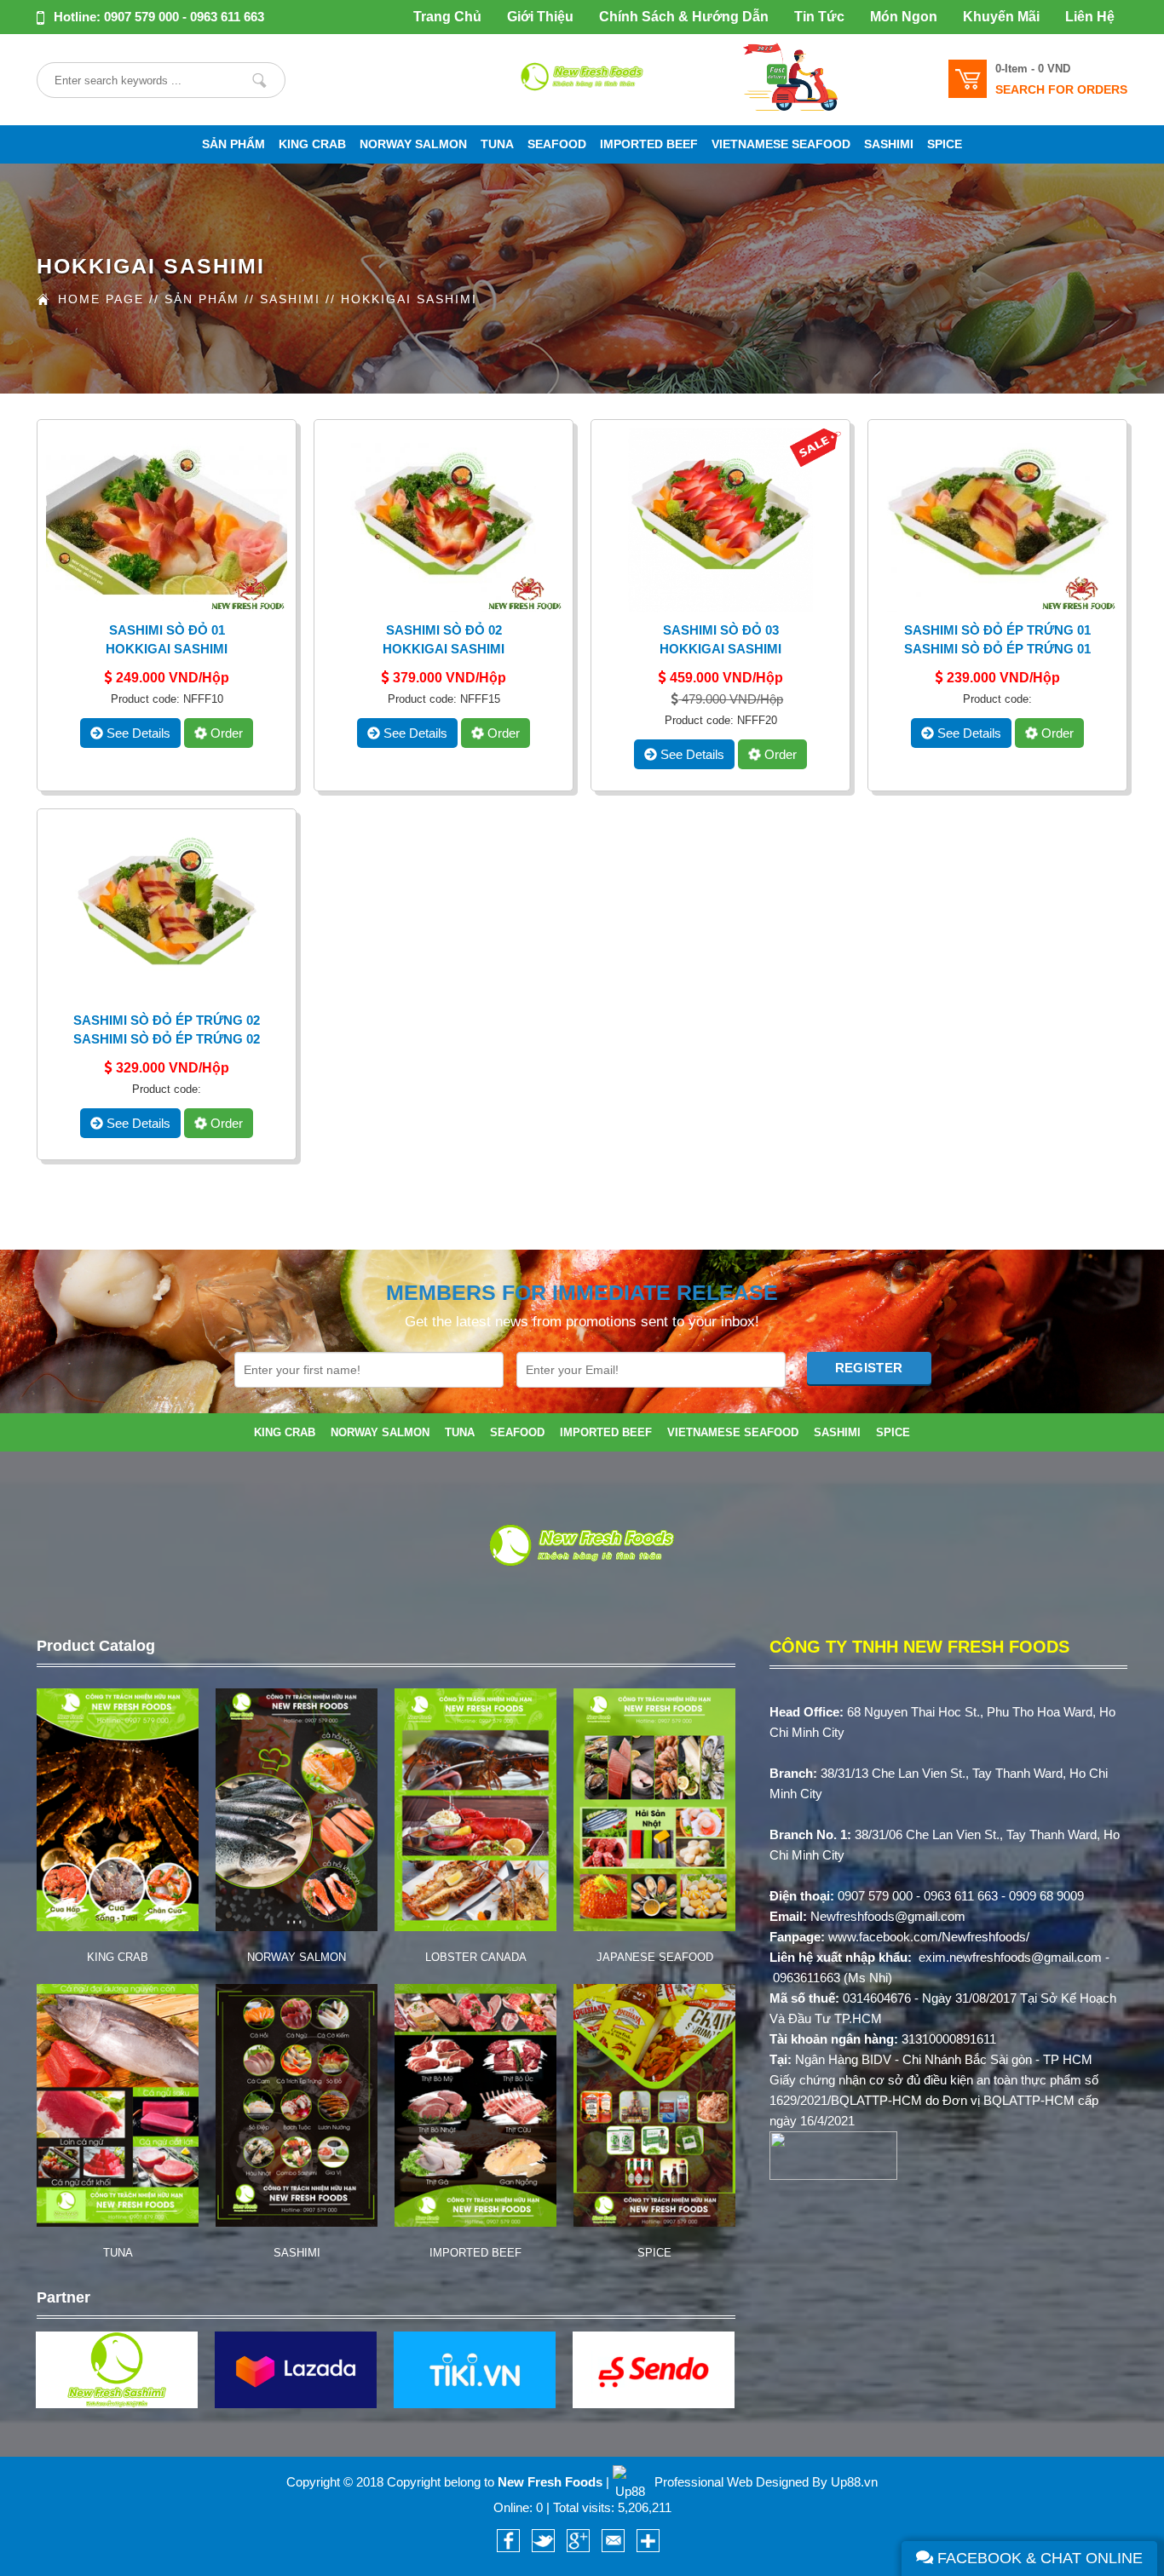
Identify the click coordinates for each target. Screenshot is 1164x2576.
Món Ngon (904, 17)
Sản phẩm (233, 144)
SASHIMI (889, 144)
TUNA (497, 144)
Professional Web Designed (732, 2482)
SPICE (945, 144)
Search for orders (1061, 89)
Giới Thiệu (540, 17)
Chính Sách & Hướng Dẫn (684, 17)
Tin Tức (819, 17)
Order (225, 733)
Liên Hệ (1090, 17)
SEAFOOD (557, 144)
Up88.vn (854, 2482)
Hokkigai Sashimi (409, 299)
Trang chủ (447, 17)
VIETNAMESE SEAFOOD (781, 144)
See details (137, 733)
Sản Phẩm (202, 299)
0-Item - (1033, 69)
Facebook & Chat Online (1038, 2558)
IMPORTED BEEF (649, 144)
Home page (101, 299)
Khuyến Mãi (1001, 17)
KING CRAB (312, 144)
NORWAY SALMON (413, 144)
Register (869, 1368)
